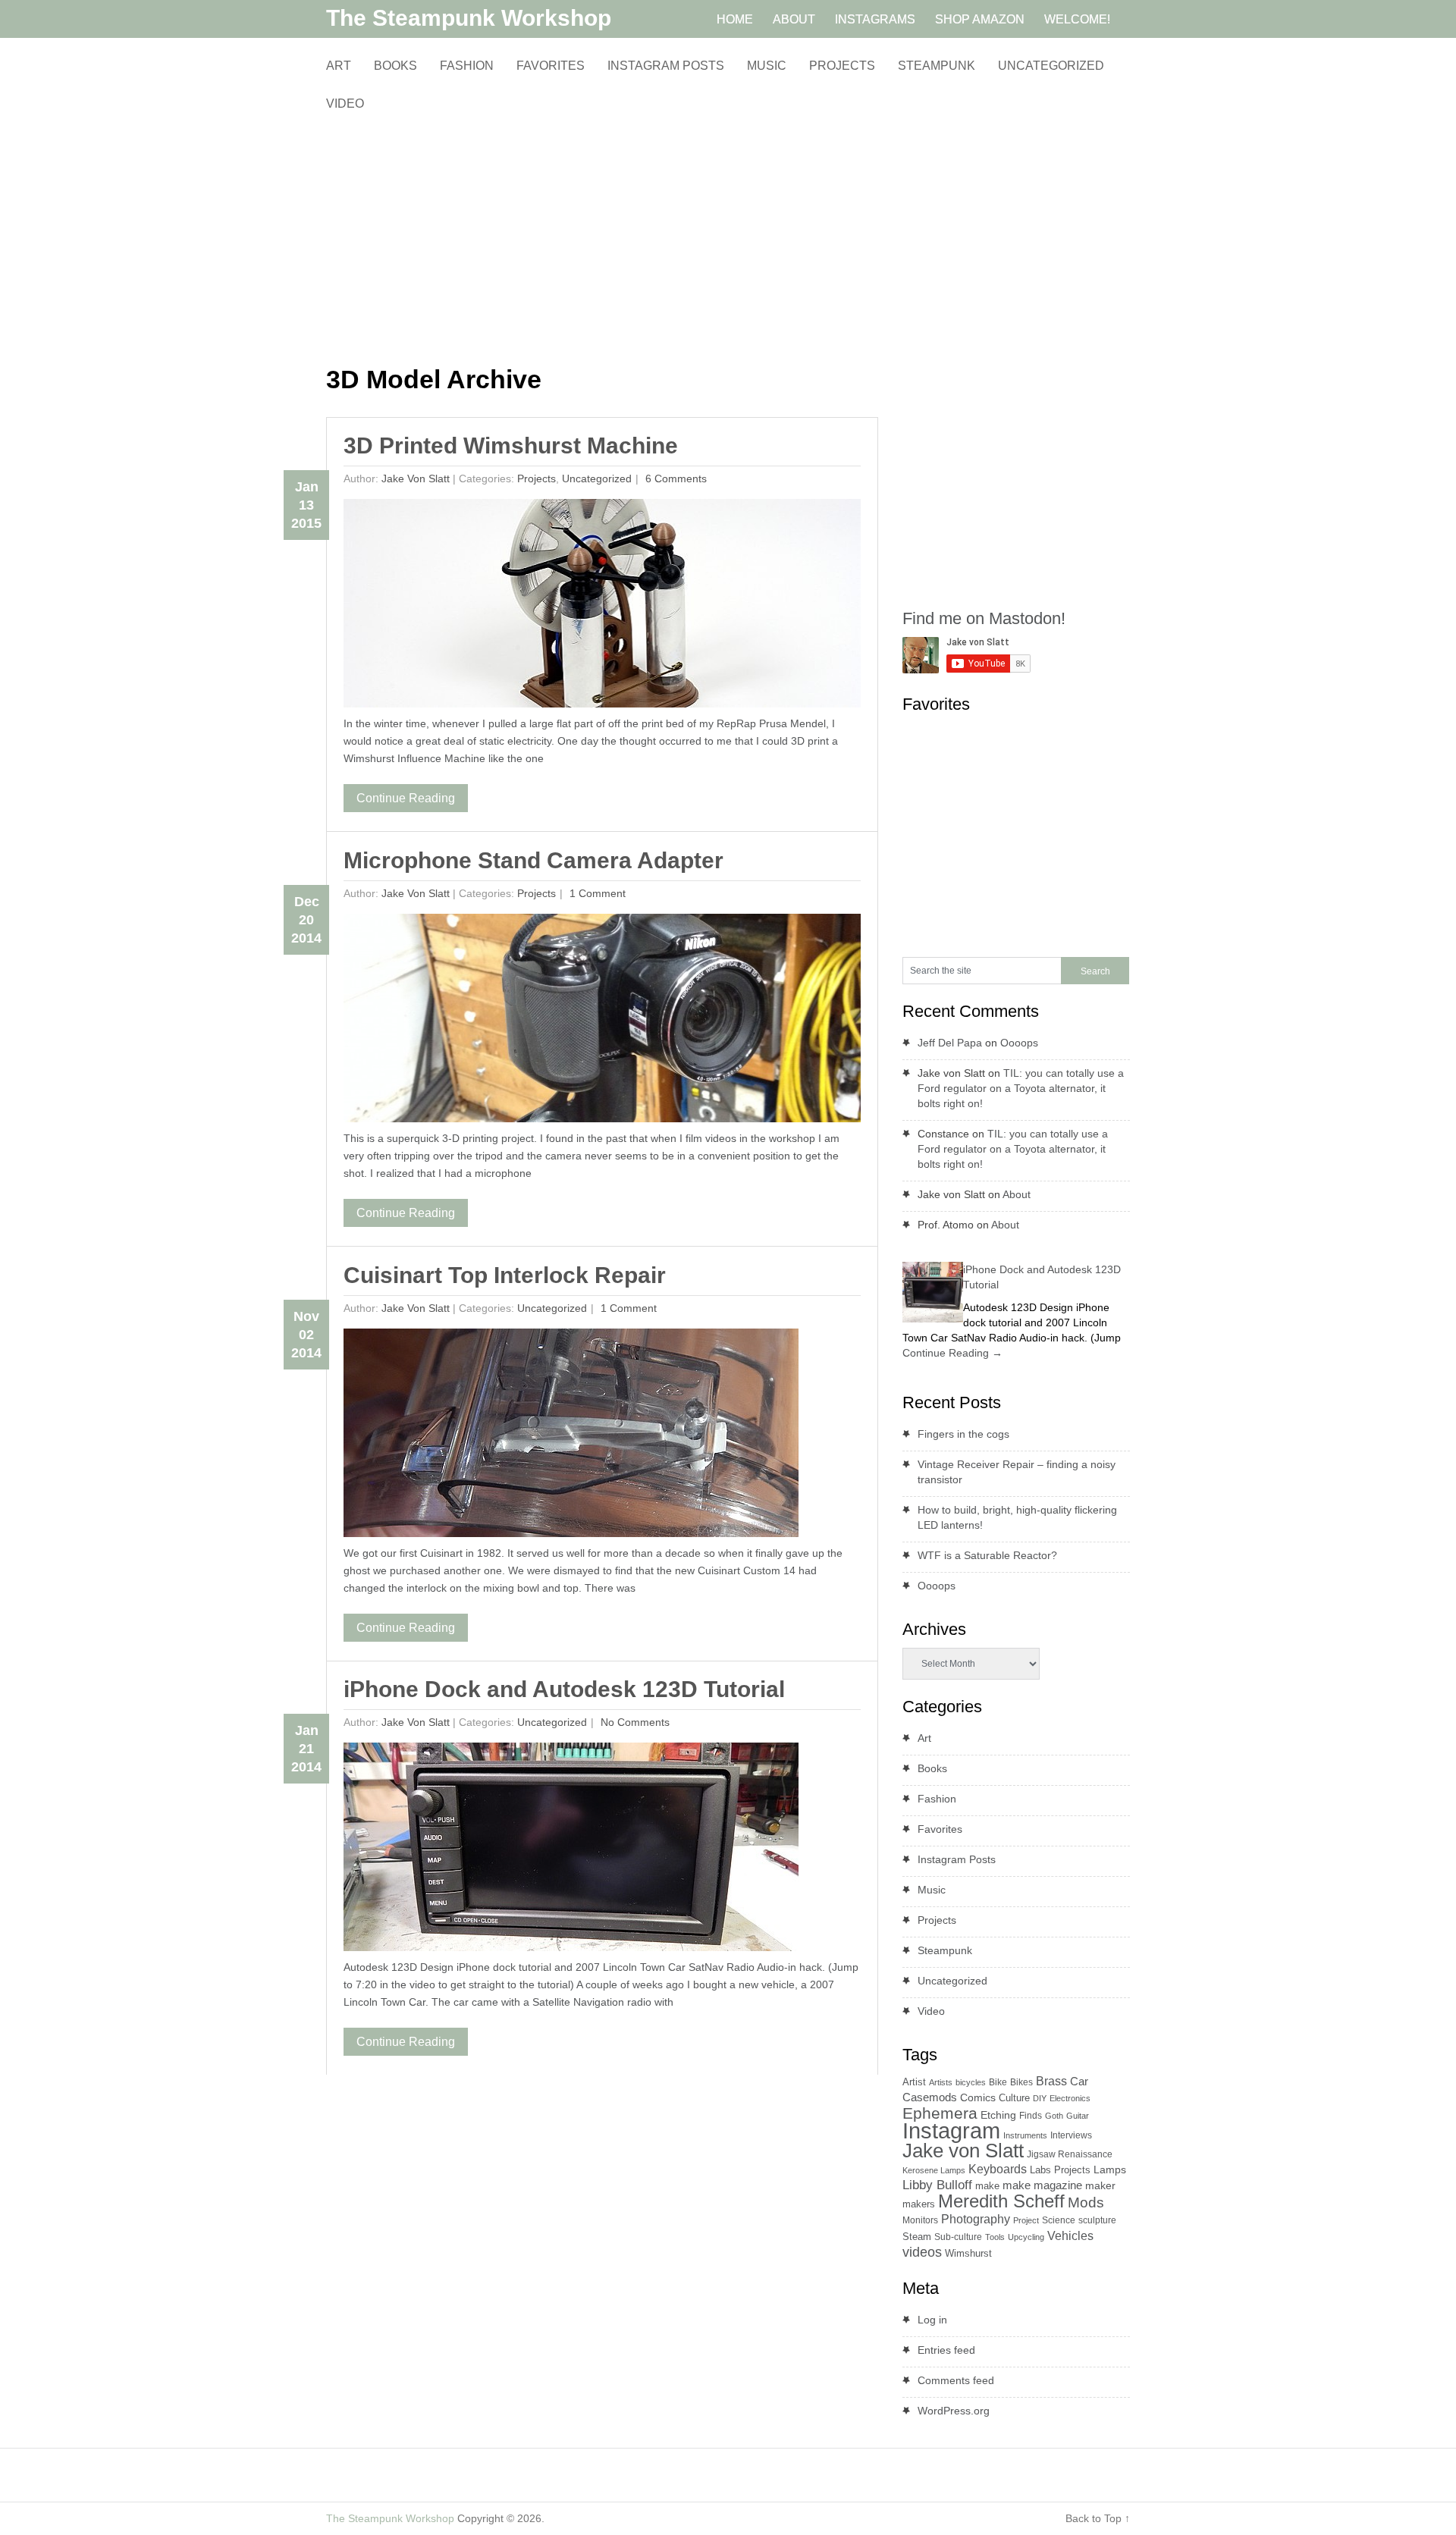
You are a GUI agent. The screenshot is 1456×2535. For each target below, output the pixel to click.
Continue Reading (406, 798)
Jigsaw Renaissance (1070, 2154)
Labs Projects (1060, 2170)
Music (767, 66)
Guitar (1078, 2116)
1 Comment (596, 893)
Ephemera (940, 2113)
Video (345, 104)
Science (1059, 2220)
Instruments (1025, 2135)
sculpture (1097, 2220)
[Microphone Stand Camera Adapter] (602, 1022)
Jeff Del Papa (950, 1043)
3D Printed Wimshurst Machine (511, 446)
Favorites (551, 66)
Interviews (1071, 2135)
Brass (1051, 2081)
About (1017, 1194)
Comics (978, 2098)
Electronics (1070, 2098)
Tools (995, 2237)
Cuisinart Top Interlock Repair (505, 1275)
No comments (634, 1722)
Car (1079, 2081)
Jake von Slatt (416, 478)
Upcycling (1026, 2237)
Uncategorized (1051, 66)
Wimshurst (968, 2253)
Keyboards (998, 2169)
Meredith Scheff (1001, 2201)
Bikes (1021, 2082)
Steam (917, 2237)
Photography (976, 2219)
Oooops (1019, 1043)
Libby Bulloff (937, 2185)
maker (1100, 2185)
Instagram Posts (666, 66)
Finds (1031, 2116)
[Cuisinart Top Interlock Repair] (571, 1437)
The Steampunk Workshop (469, 18)
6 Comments (675, 478)
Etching (998, 2115)
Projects (842, 66)
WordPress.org (954, 2411)
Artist (914, 2082)
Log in (932, 2320)
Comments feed (956, 2380)
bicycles (971, 2082)
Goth (1054, 2116)
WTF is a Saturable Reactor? (987, 1555)
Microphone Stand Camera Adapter (533, 860)
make (987, 2186)
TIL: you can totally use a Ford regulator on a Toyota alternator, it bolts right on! (1021, 1088)
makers (919, 2204)
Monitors (920, 2220)
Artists (941, 2082)
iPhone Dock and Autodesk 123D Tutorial (564, 1689)
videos (922, 2252)
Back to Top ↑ (1098, 2518)
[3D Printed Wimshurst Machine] (602, 607)
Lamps (1110, 2169)
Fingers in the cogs (963, 1434)
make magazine (1042, 2185)
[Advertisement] (602, 239)
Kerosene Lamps (934, 2170)
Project (1026, 2220)
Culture (1014, 2098)
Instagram (951, 2130)
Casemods (930, 2097)
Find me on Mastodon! (984, 618)
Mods (1086, 2202)
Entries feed (946, 2350)
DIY (1040, 2098)
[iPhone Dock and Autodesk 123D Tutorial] (571, 1851)
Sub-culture (958, 2237)
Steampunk (937, 66)
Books (395, 66)
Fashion (467, 66)
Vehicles (1070, 2235)
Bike (998, 2082)
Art (339, 66)
